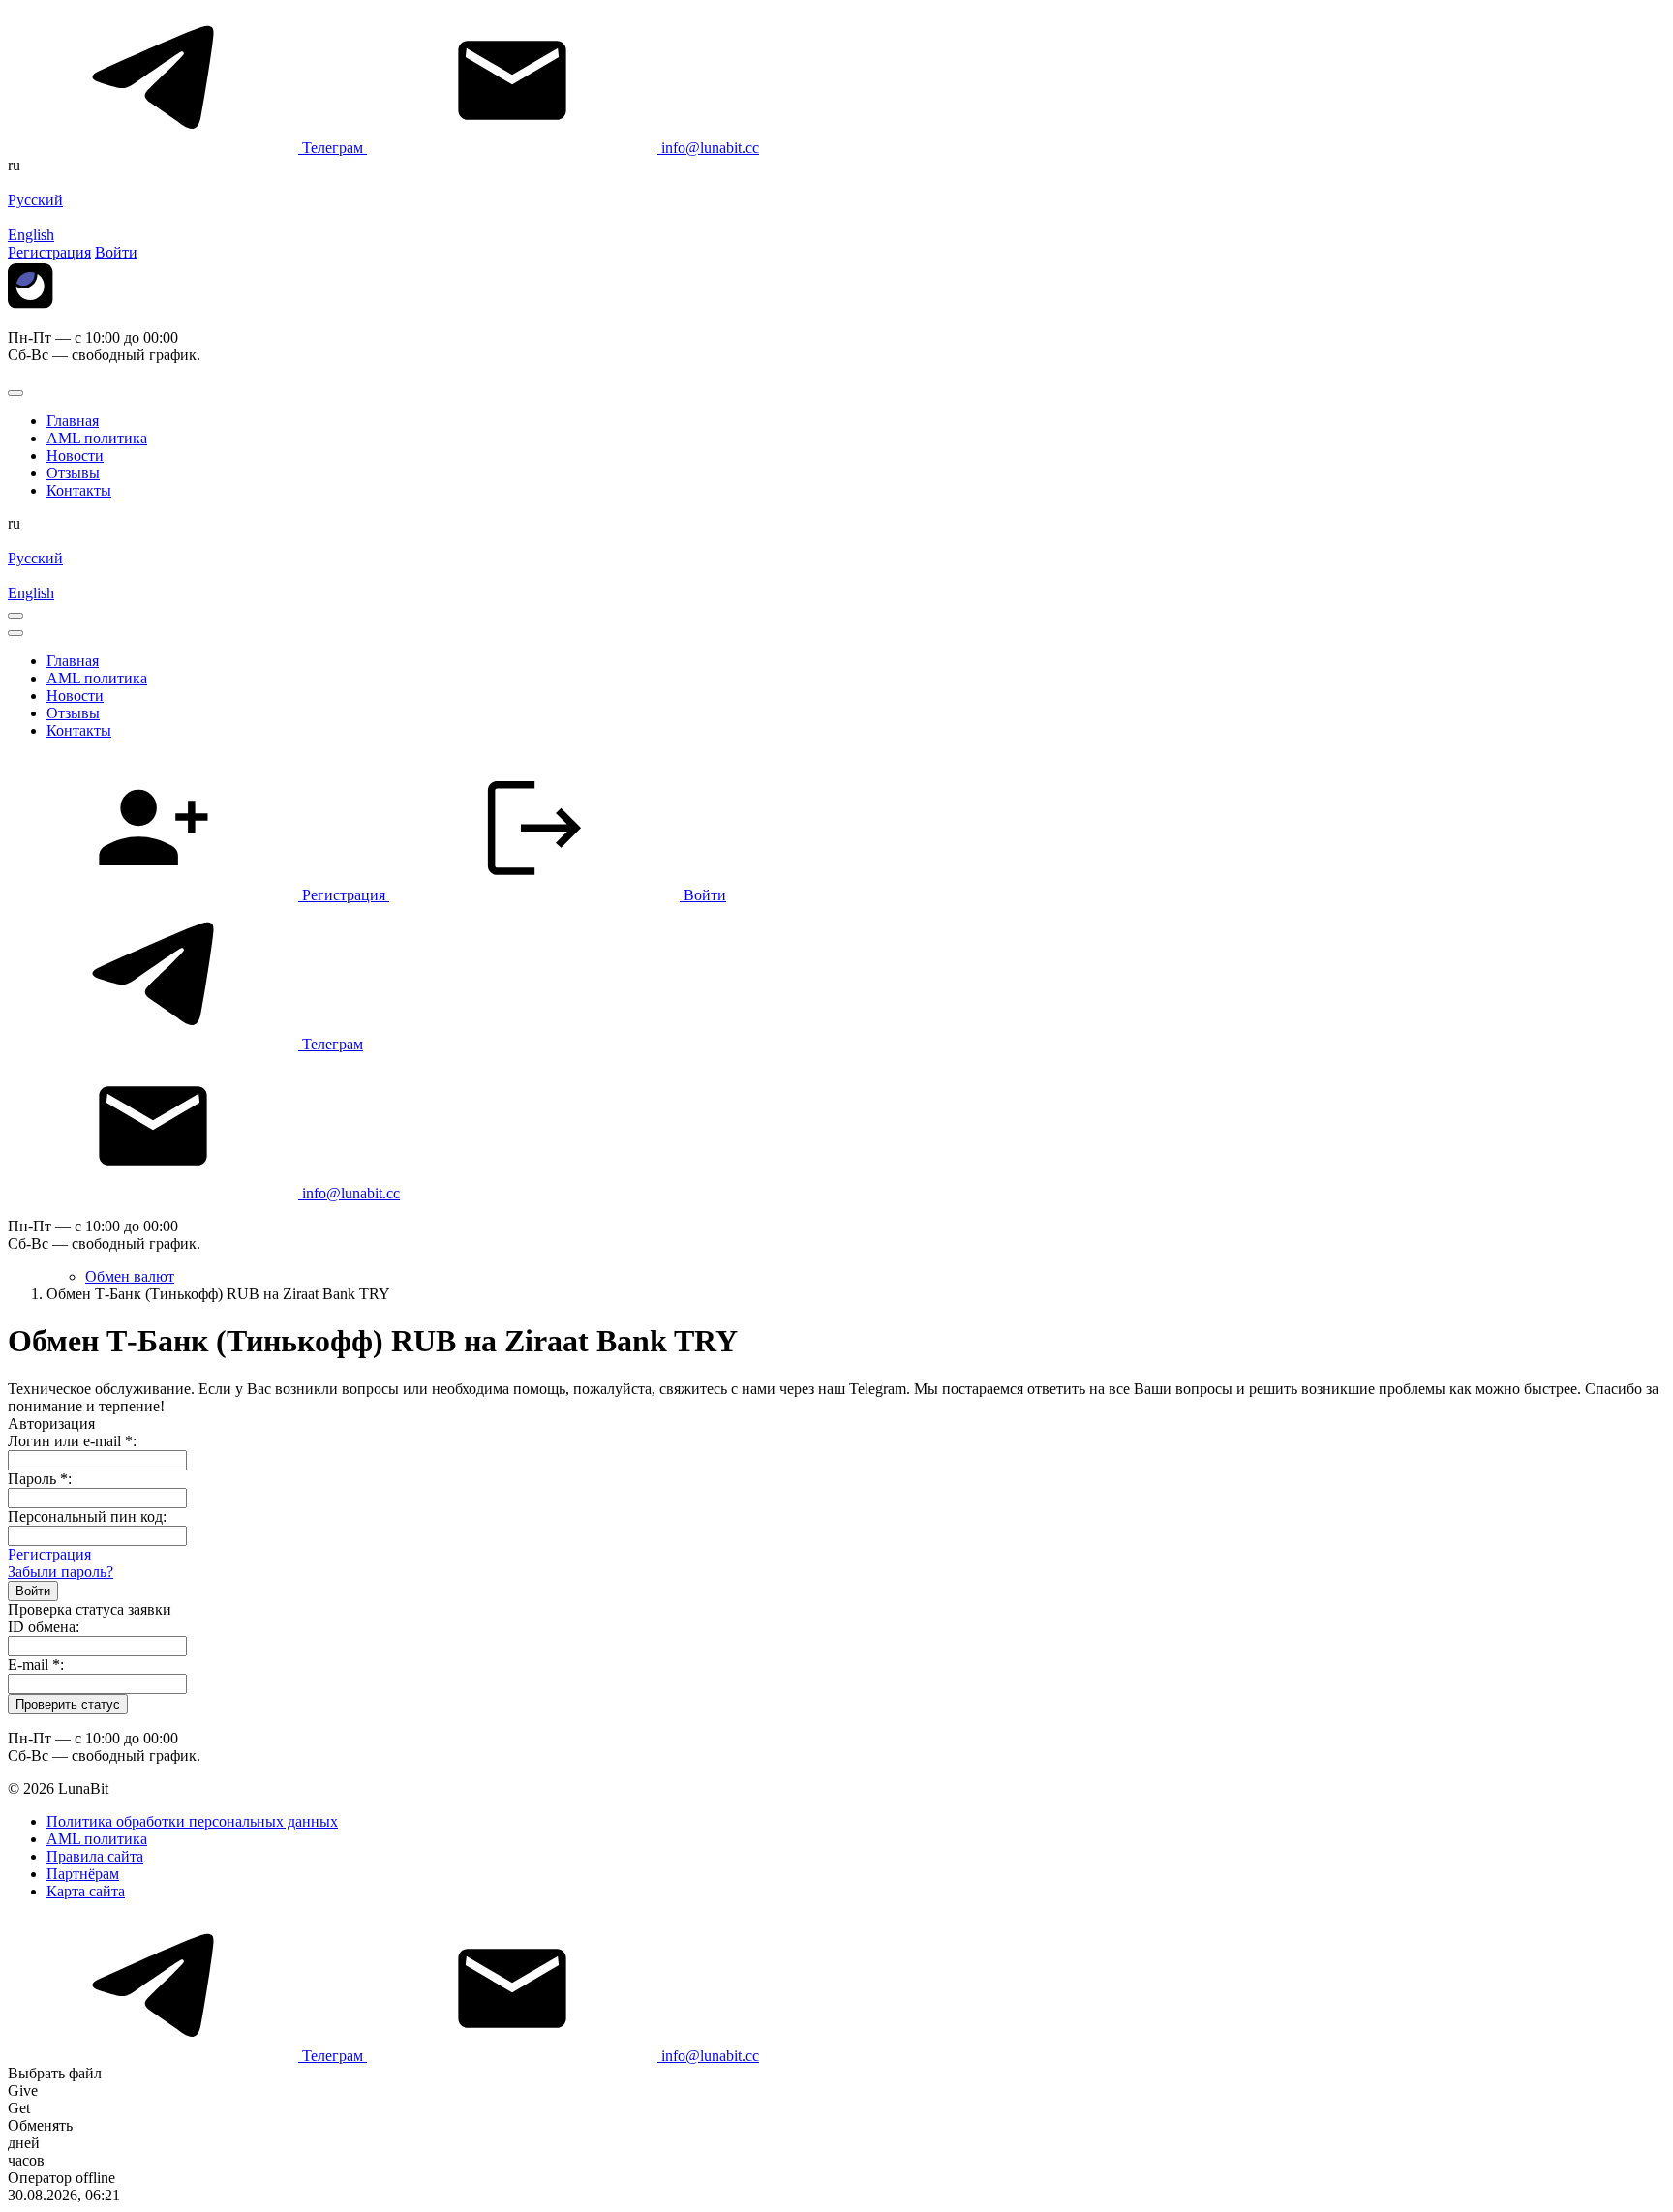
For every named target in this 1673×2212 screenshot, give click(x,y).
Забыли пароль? (61, 1572)
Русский (35, 200)
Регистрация (49, 1554)
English (31, 235)
